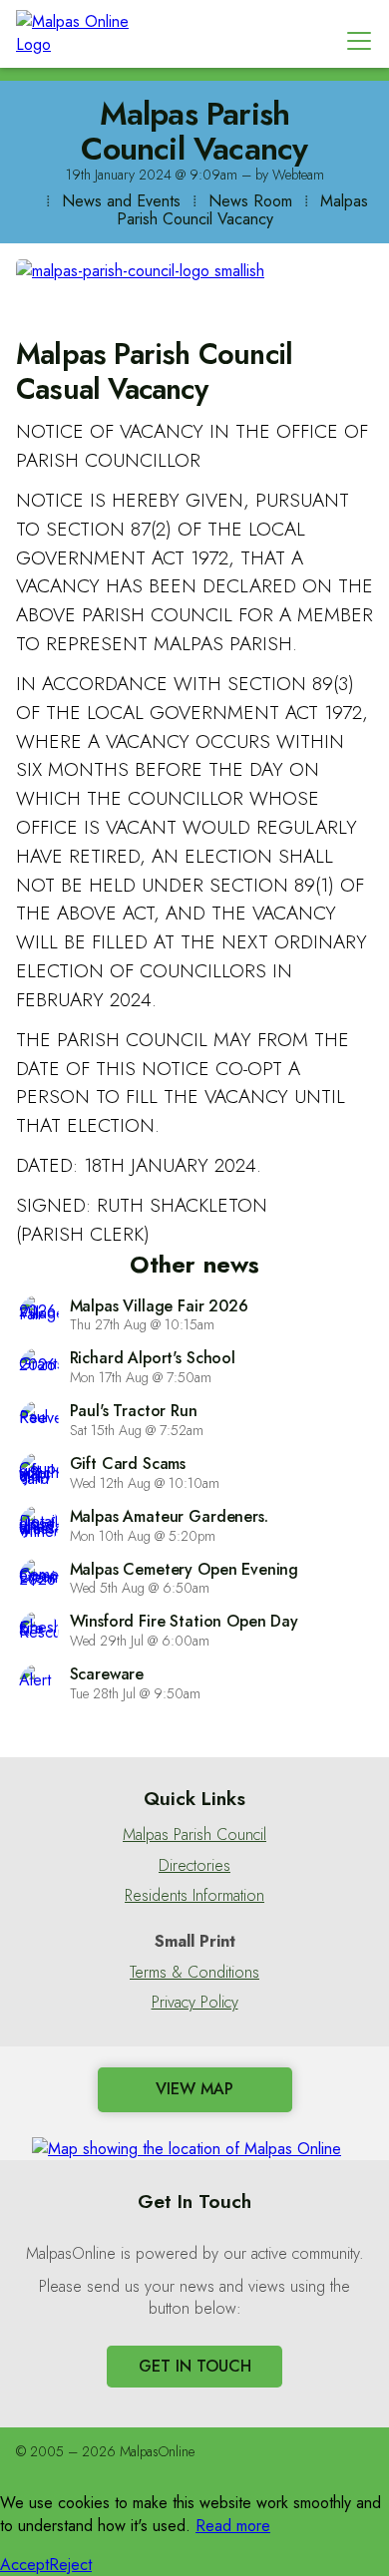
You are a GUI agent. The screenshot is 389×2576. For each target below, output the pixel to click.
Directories (194, 1866)
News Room (250, 201)
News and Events (121, 201)
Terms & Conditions (194, 1973)
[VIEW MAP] (194, 2145)
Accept (24, 2565)
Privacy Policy (195, 2003)
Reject (70, 2565)
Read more (233, 2526)
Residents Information (194, 1896)
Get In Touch (195, 2366)
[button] (359, 40)
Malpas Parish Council (194, 1835)
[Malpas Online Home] (86, 34)
